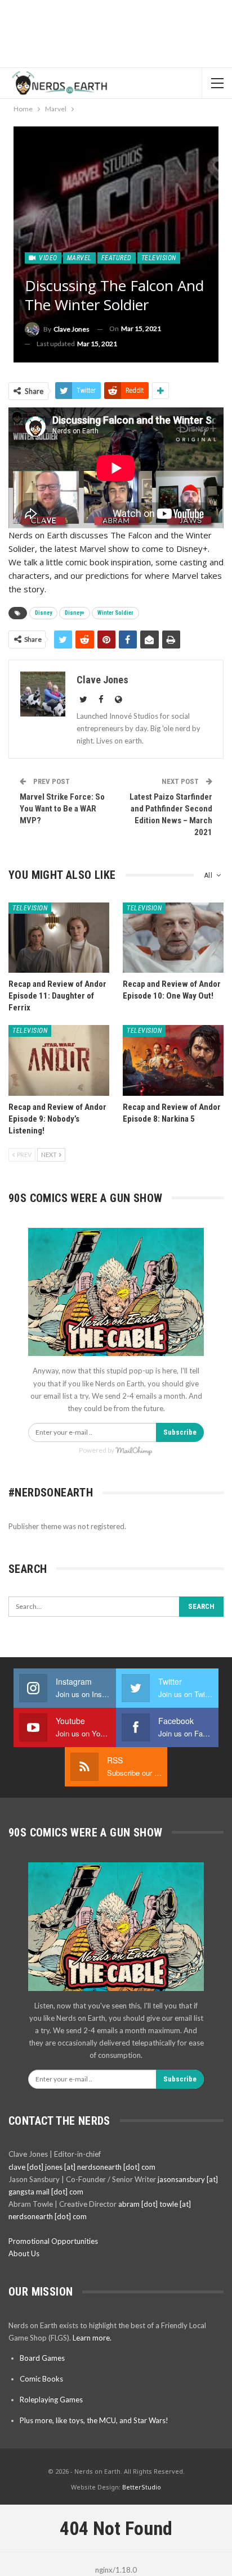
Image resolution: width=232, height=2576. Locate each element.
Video (47, 258)
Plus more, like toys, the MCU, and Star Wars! (94, 2420)
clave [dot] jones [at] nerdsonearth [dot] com (82, 2167)
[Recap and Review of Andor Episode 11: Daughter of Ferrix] (59, 938)
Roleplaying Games (51, 2400)
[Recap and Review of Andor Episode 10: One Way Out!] (173, 938)
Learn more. (92, 2338)
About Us (24, 2253)
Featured (117, 258)
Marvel (79, 258)
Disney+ (75, 613)
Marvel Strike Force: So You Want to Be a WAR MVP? (62, 809)
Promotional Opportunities (53, 2241)
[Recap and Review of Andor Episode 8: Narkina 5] (173, 1060)
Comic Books (41, 2379)
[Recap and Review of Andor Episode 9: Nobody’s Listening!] (59, 1060)
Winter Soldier (115, 613)
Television (159, 258)
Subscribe (180, 1432)
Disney (43, 613)
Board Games (42, 2358)
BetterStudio (142, 2487)
